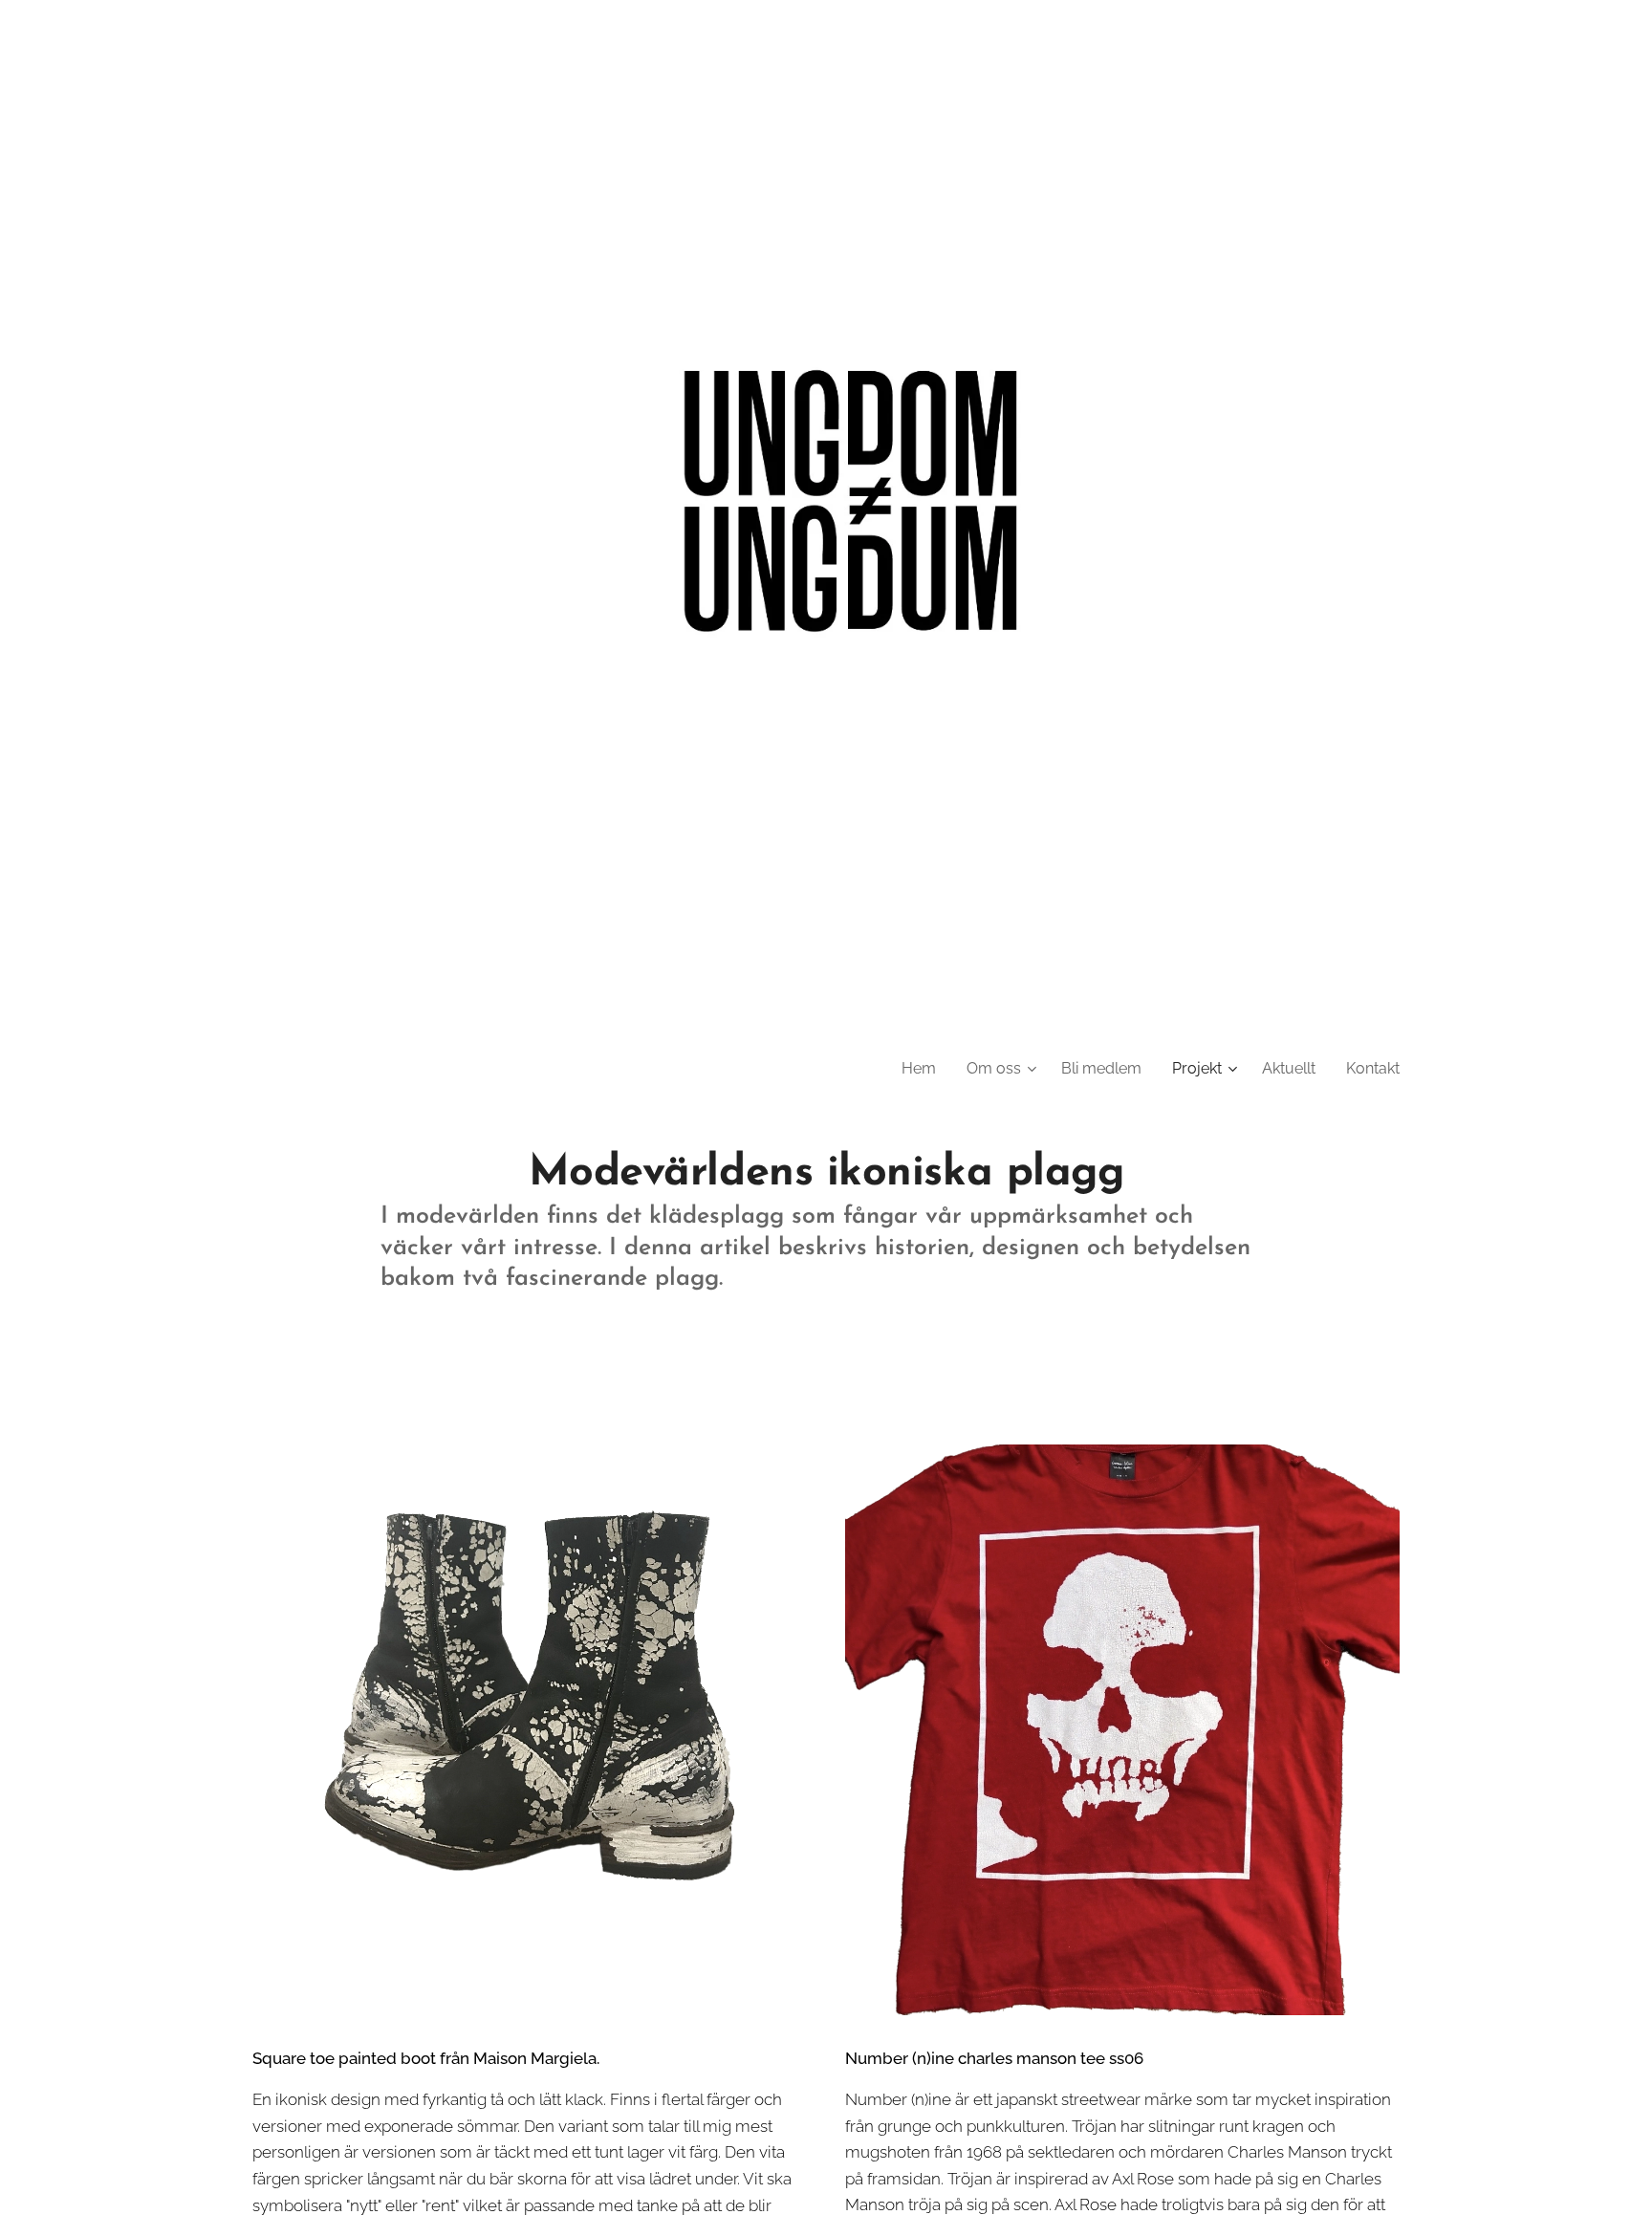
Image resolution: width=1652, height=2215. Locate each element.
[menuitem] (924, 1069)
